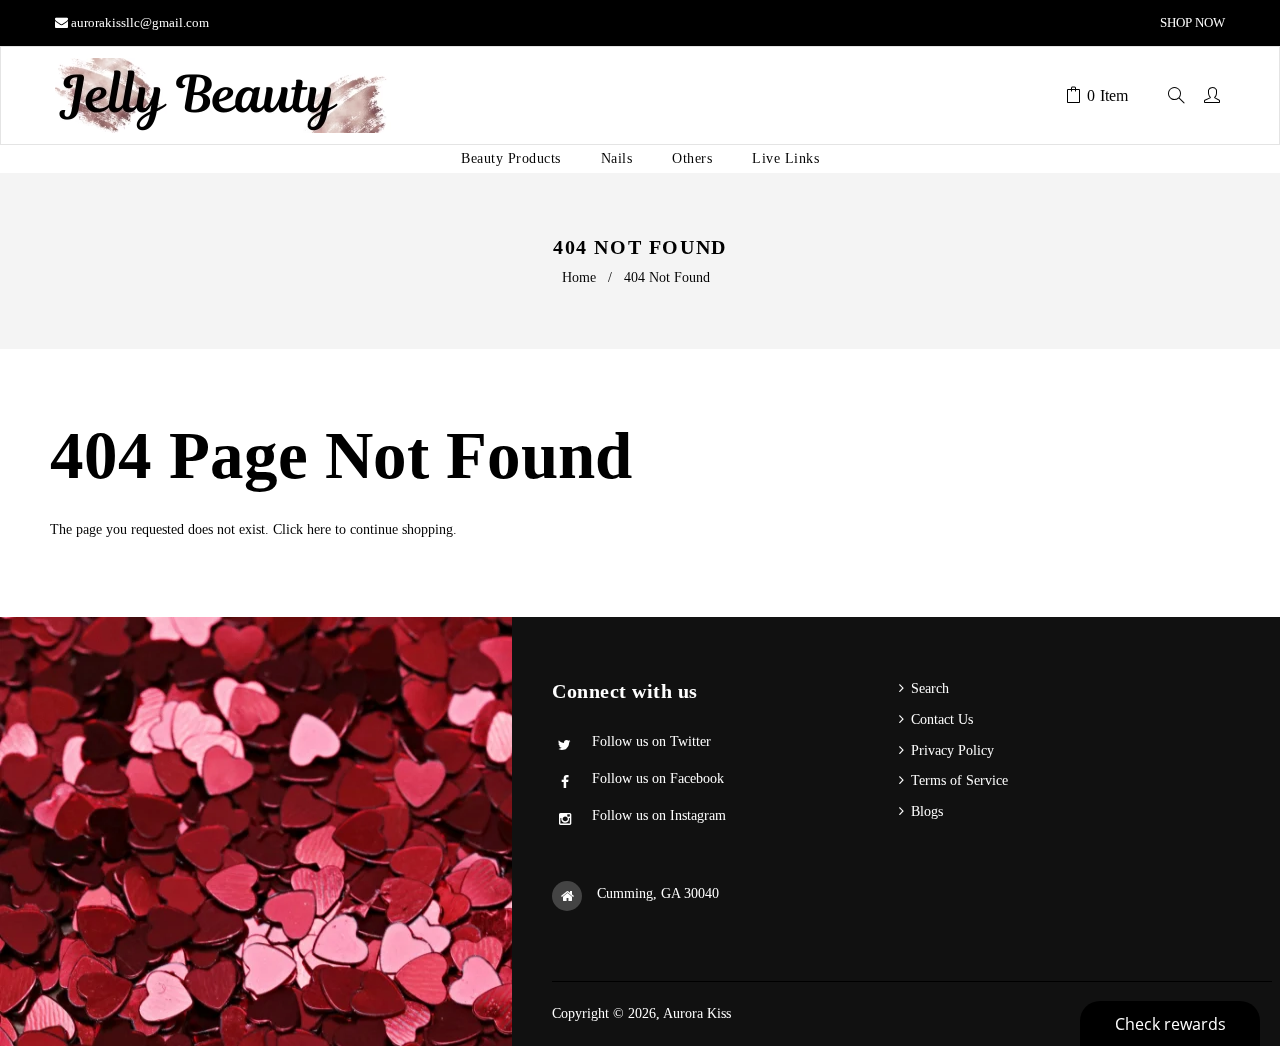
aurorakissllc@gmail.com (140, 22)
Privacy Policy (952, 750)
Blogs (927, 811)
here (319, 529)
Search (930, 688)
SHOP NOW (1191, 22)
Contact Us (942, 719)
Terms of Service (959, 780)
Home (579, 277)
